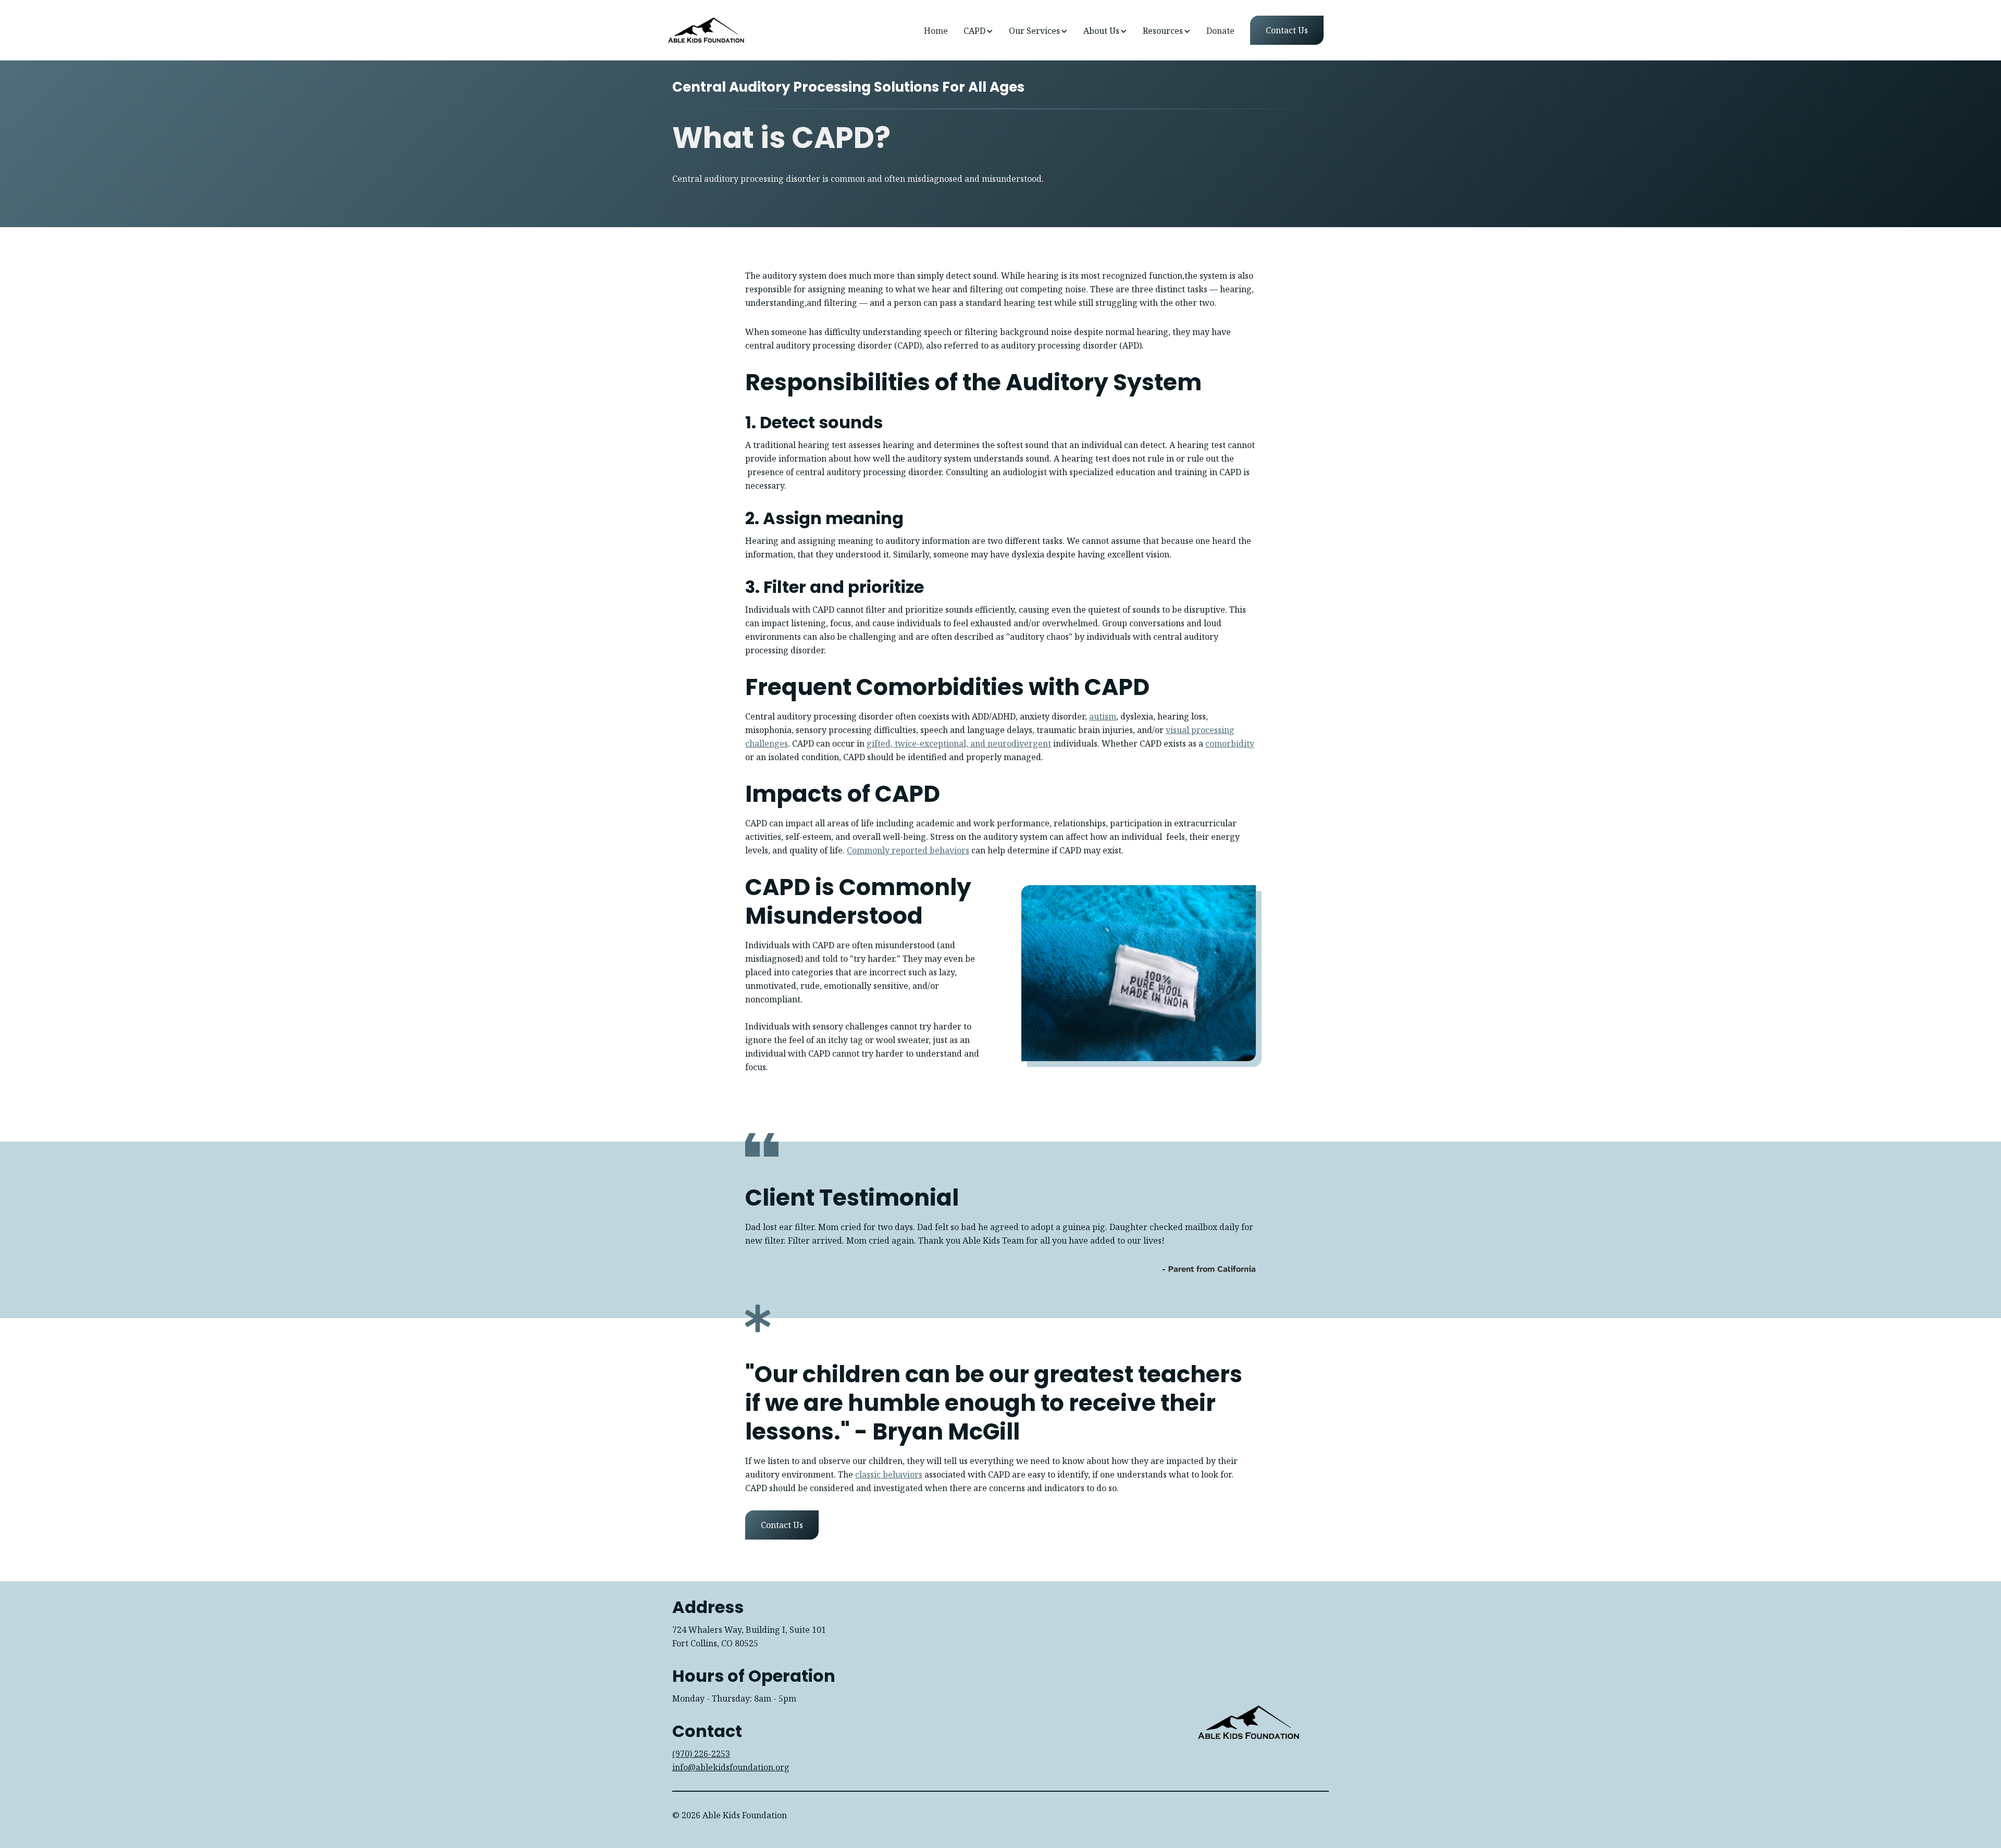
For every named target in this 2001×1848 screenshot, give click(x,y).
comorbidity (1230, 743)
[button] (978, 31)
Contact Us (782, 1525)
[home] (706, 30)
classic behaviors (889, 1474)
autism (1103, 716)
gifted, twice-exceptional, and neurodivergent (959, 743)
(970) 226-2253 (701, 1754)
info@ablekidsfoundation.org (731, 1767)
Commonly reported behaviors (908, 850)
